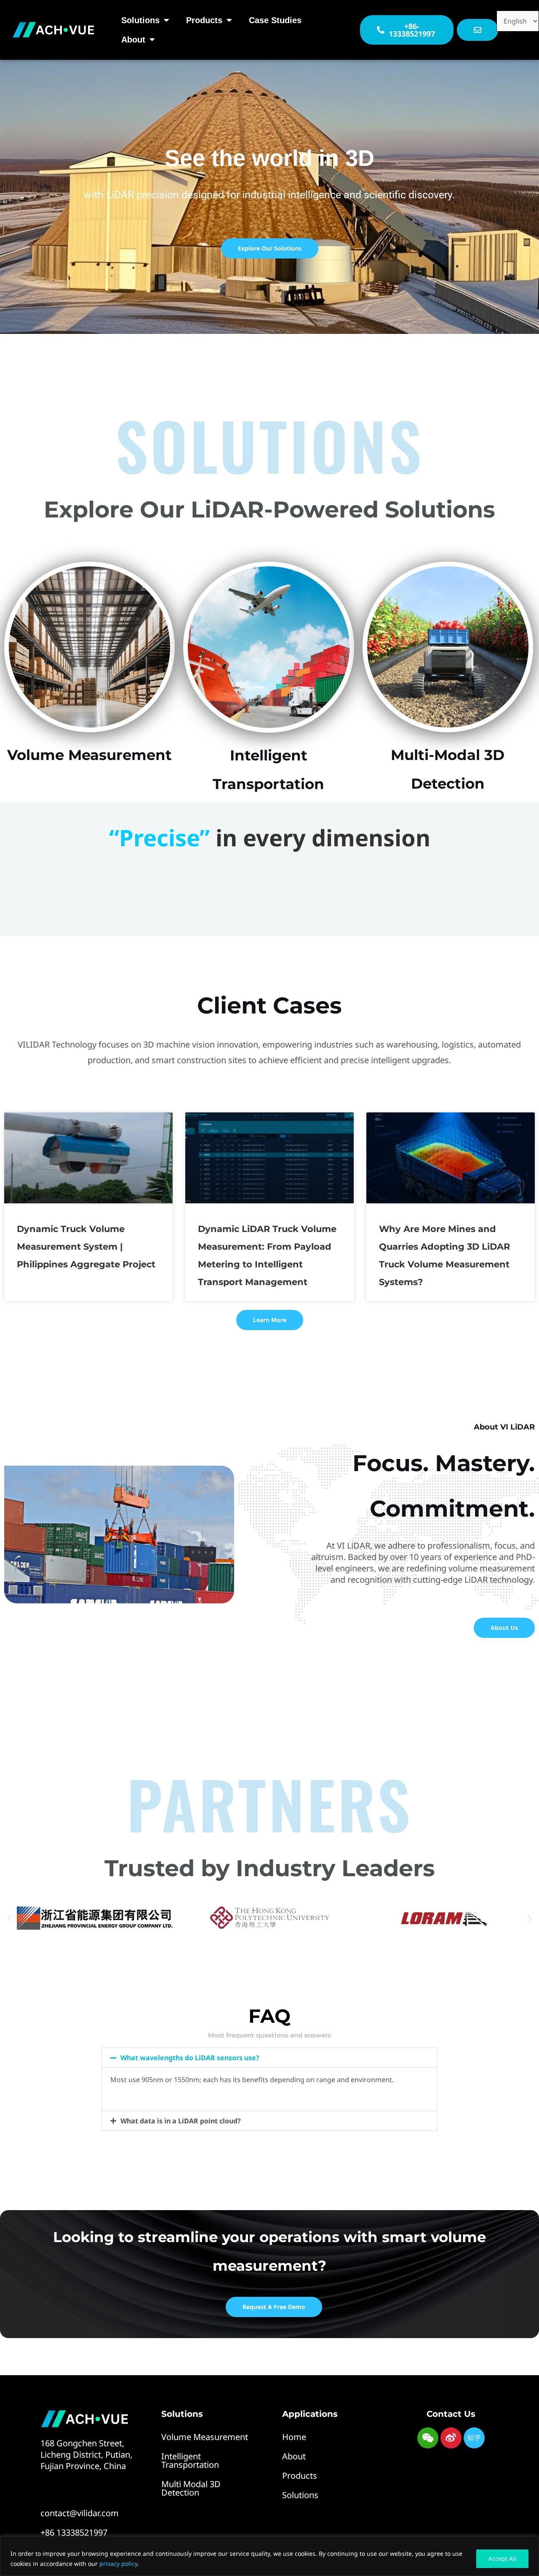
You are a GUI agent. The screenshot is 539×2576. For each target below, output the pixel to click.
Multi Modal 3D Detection (191, 2488)
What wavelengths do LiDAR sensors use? (190, 2058)
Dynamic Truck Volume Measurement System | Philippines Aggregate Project (86, 1247)
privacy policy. (119, 2564)
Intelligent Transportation (190, 2460)
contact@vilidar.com (80, 2513)
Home (294, 2437)
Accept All (502, 2559)
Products (204, 20)
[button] (9, 1918)
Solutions (140, 20)
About (133, 40)
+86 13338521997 (74, 2532)
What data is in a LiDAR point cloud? (181, 2121)
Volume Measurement (205, 2437)
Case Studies (275, 20)
